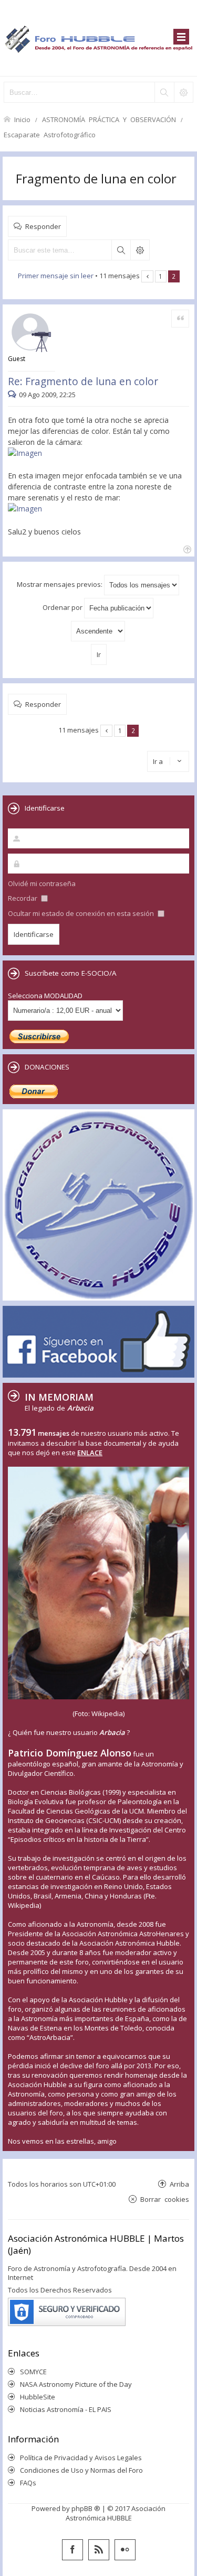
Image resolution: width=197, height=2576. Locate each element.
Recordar (23, 898)
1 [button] (160, 276)
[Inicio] (98, 38)
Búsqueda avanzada (140, 250)
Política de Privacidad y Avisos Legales (81, 2458)
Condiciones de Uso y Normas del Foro (81, 2470)
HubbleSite (38, 2397)
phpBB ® (86, 2508)
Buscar (121, 250)
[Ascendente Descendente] (98, 631)
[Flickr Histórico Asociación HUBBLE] (125, 2550)
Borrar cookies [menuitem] (165, 2199)
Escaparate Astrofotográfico (50, 134)
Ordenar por (63, 607)
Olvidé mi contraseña (42, 883)
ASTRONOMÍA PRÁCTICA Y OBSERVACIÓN (109, 119)
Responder (43, 226)
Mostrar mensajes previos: (60, 584)
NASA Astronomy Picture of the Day (76, 2384)
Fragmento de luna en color (96, 178)
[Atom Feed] (99, 2550)
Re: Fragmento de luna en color (83, 381)
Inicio (22, 119)
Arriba (179, 2184)
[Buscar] (164, 92)
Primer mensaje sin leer (56, 276)
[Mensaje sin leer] (13, 395)
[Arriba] (186, 548)
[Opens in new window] (29, 453)
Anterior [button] (147, 276)
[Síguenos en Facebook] (72, 2550)
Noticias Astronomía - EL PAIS (66, 2409)
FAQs (28, 2483)
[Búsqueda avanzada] (183, 92)
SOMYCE (33, 2372)
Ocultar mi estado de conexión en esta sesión (82, 913)
